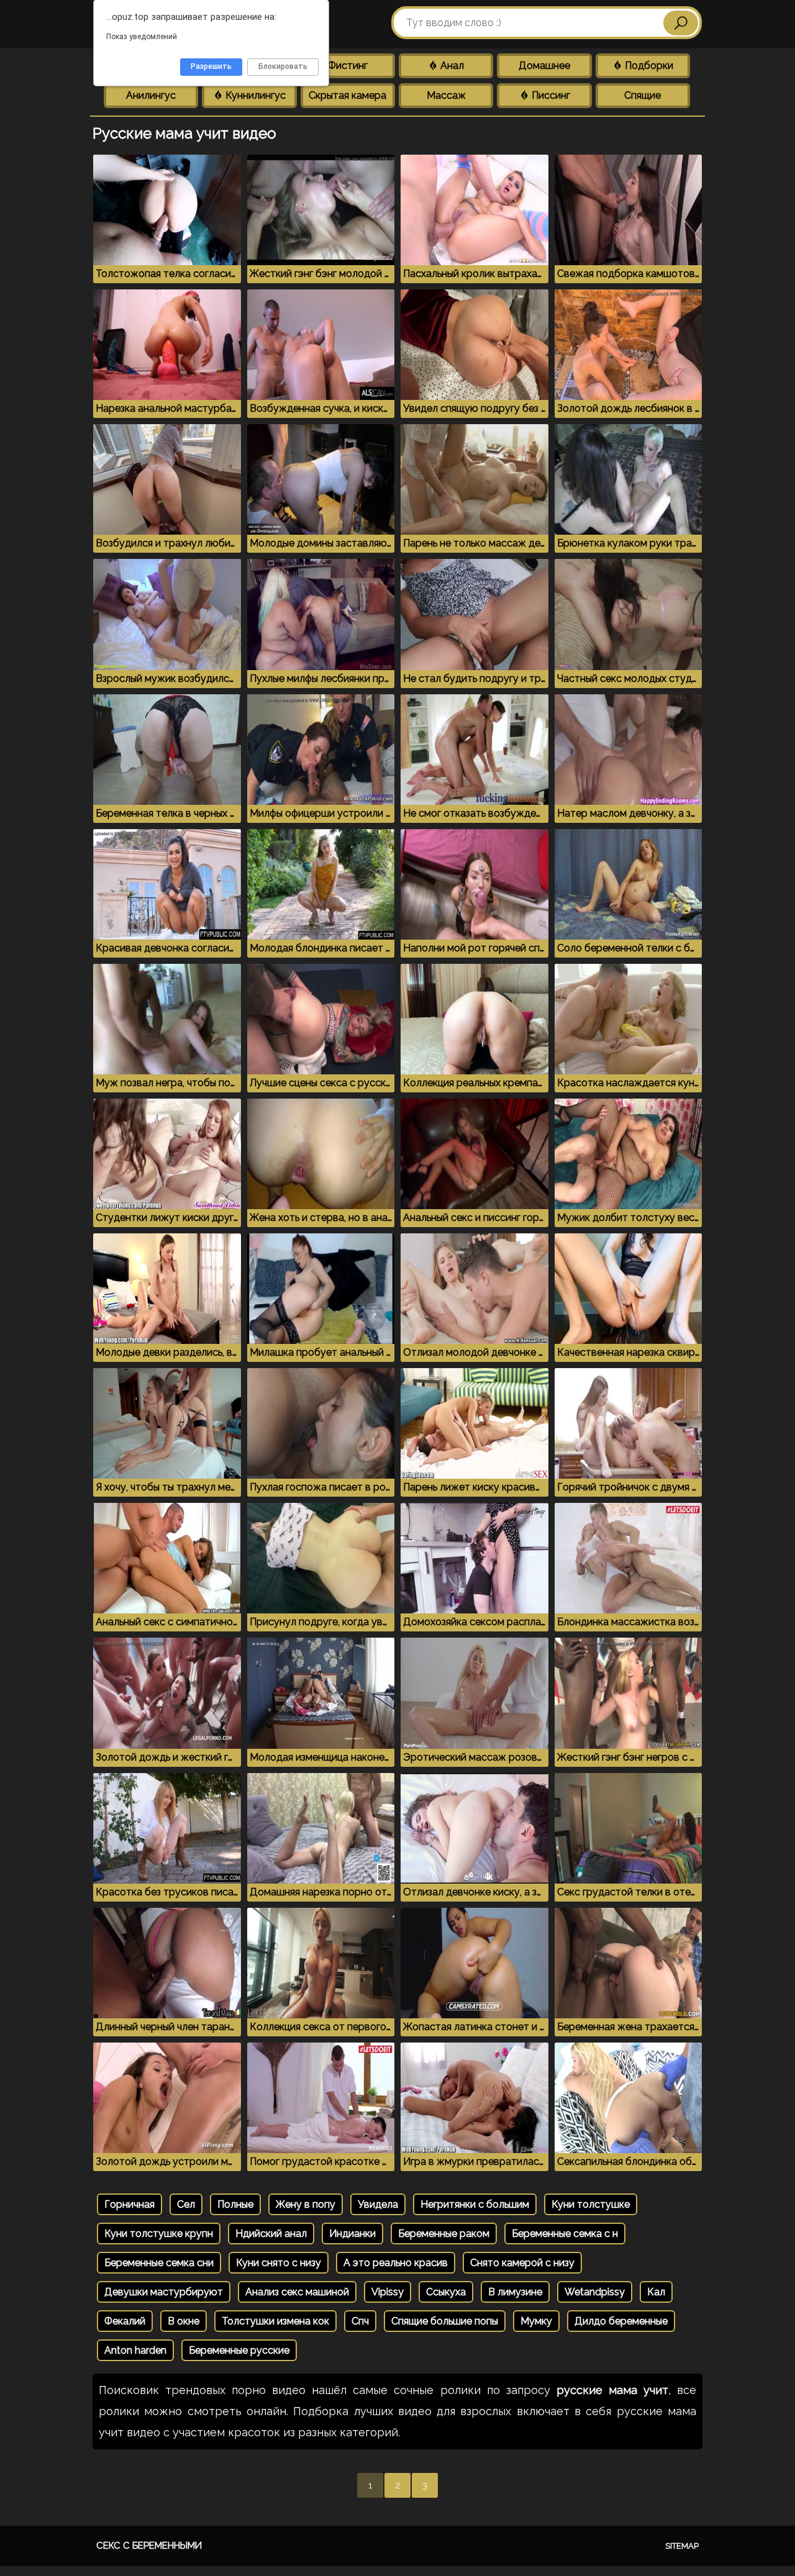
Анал (451, 66)
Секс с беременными (149, 2546)
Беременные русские (239, 2350)
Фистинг (348, 66)
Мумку (536, 2321)
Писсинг (550, 95)
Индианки (352, 2234)
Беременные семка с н (565, 2234)
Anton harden (135, 2350)
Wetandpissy (595, 2292)
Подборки (648, 66)
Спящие (643, 95)
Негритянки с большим (475, 2204)
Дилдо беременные (621, 2321)
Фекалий (125, 2321)
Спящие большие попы (445, 2321)
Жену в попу (306, 2204)
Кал (656, 2292)
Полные (235, 2204)
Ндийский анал (271, 2234)
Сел (186, 2204)
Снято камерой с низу (522, 2263)
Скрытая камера (348, 95)
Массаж (446, 95)
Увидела (378, 2204)
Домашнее (544, 66)
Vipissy (388, 2292)
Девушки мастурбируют (164, 2292)
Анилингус (151, 95)
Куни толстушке (591, 2204)
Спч (360, 2321)
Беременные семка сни (159, 2263)
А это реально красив (396, 2263)
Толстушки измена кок (275, 2321)
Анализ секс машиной (297, 2292)
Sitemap (682, 2546)
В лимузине (515, 2292)
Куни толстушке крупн (159, 2234)
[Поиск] (681, 23)
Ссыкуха (446, 2292)
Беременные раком (444, 2234)
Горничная (129, 2204)
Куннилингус (254, 95)
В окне (184, 2321)
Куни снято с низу (279, 2263)
